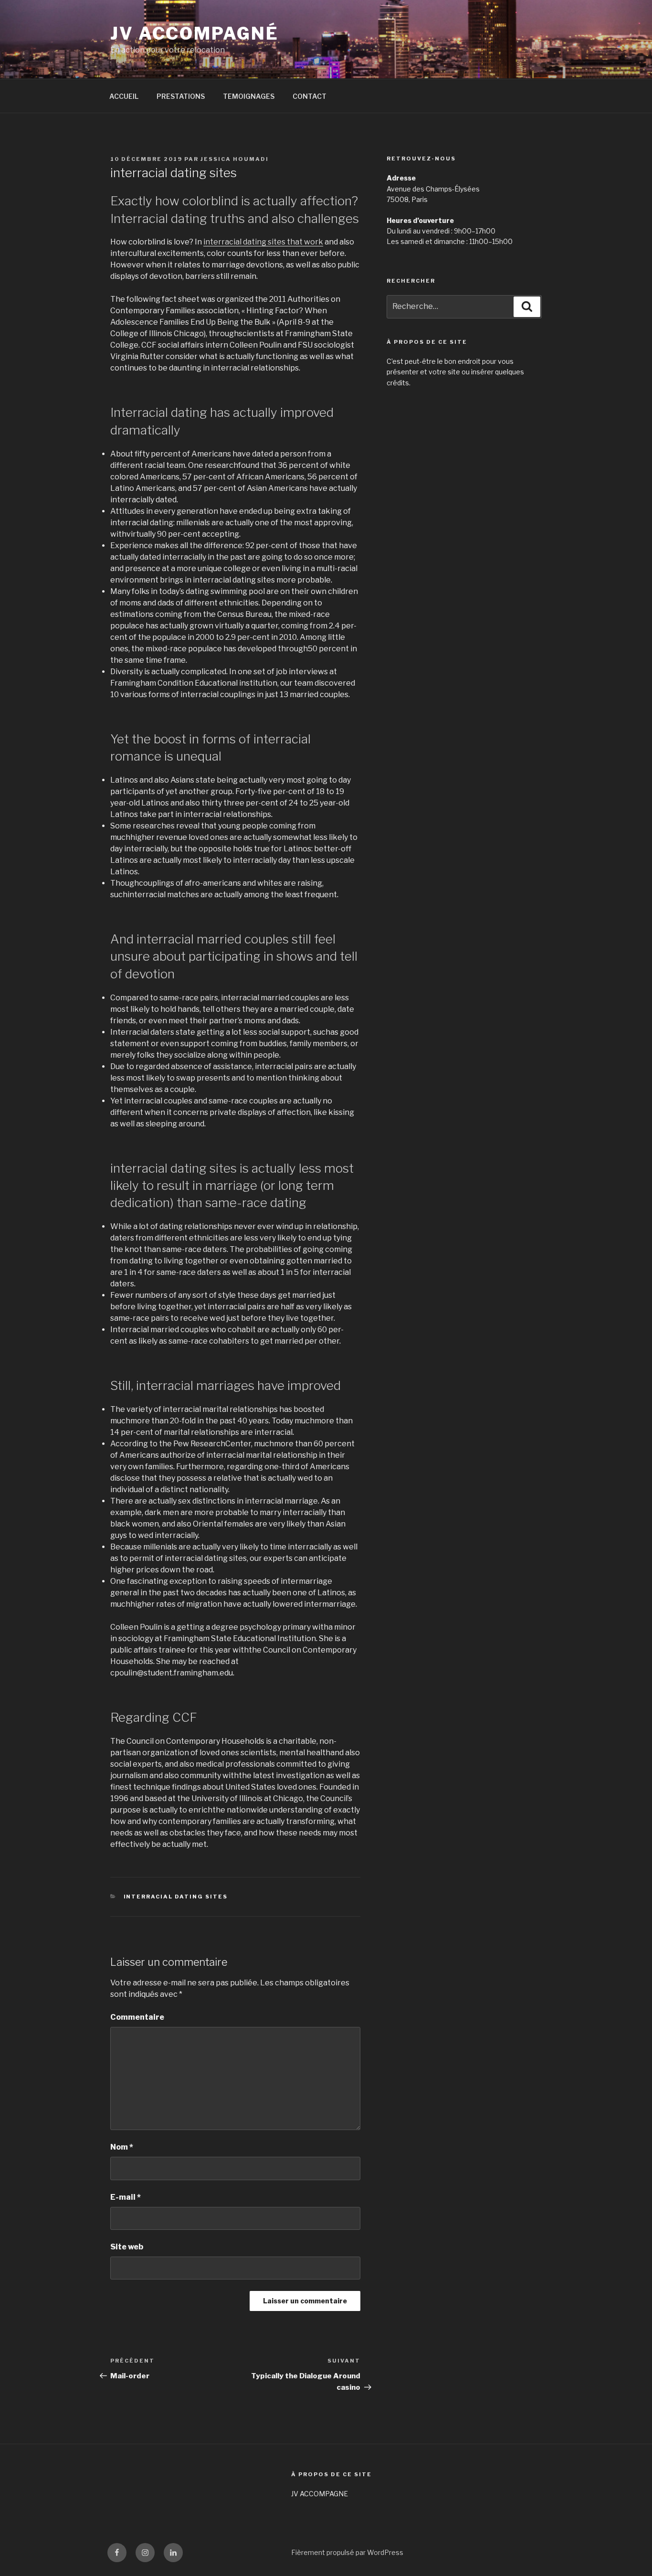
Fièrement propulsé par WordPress (347, 2552)
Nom (122, 2147)
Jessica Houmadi (235, 159)
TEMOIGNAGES (249, 96)
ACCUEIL (124, 96)
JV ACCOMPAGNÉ (194, 33)
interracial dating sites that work (263, 242)
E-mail (126, 2197)
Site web (127, 2247)
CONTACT (310, 96)
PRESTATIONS (181, 96)
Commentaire (137, 2017)
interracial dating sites (176, 1897)
